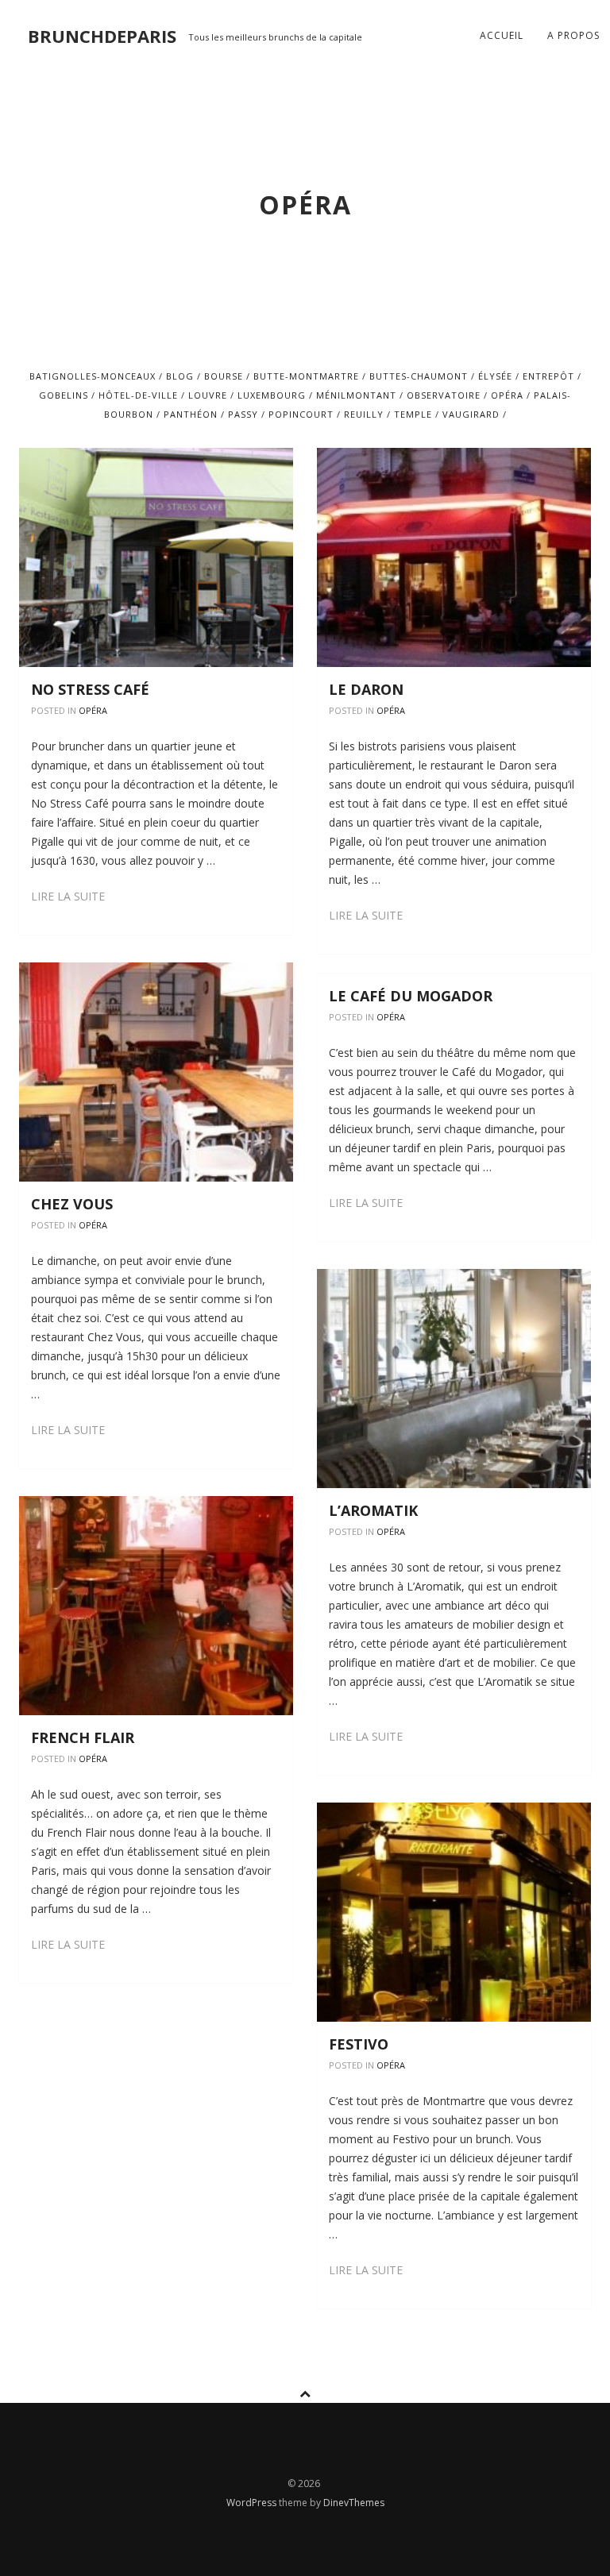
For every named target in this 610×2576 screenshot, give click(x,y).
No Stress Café (90, 689)
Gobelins (64, 395)
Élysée (495, 376)
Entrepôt (548, 376)
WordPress (253, 2503)
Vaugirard (471, 414)
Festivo (359, 2044)
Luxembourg (272, 395)
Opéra (507, 395)
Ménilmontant (356, 395)
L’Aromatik (373, 1510)
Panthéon (191, 414)
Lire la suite (68, 896)
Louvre (208, 395)
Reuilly (364, 414)
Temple (413, 414)
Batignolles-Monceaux (93, 376)
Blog (180, 376)
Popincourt (301, 414)
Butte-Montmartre (306, 376)
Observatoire (444, 395)
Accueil (502, 35)
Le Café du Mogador (411, 996)
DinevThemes (354, 2503)
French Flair (83, 1737)
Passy (243, 414)
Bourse (224, 376)
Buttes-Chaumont (419, 376)
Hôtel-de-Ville (138, 395)
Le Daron (366, 689)
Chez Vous (72, 1204)
